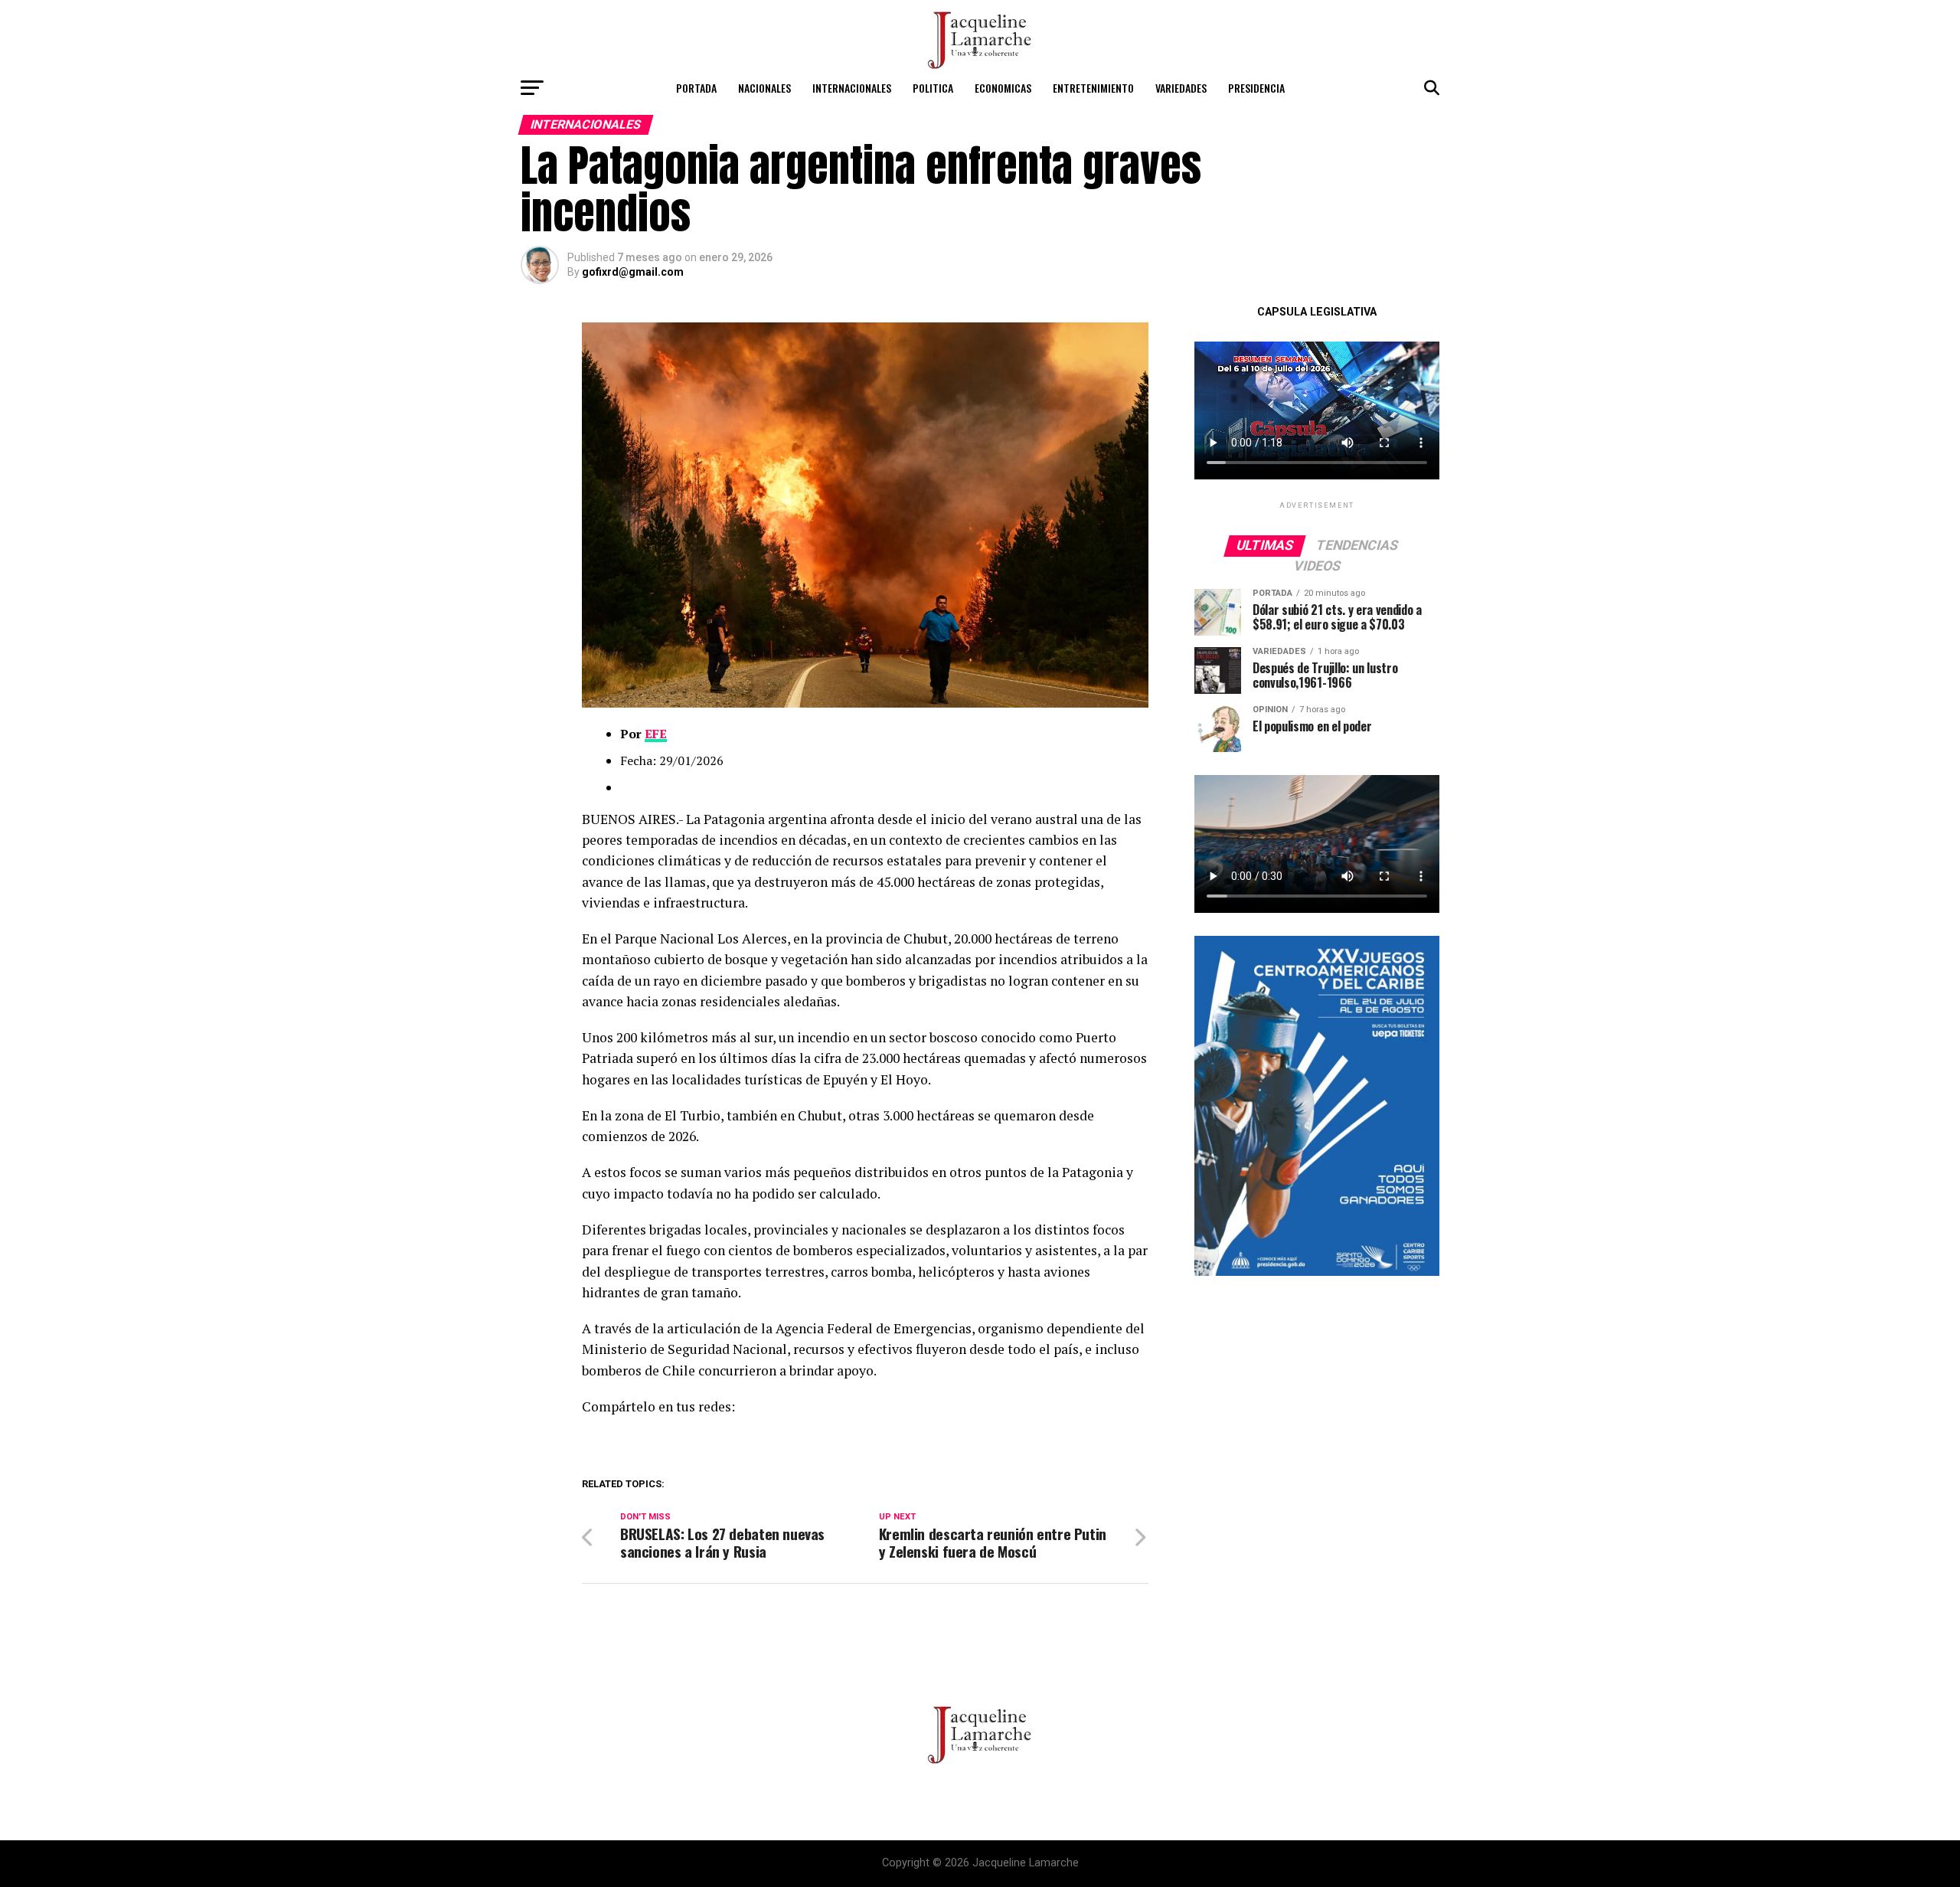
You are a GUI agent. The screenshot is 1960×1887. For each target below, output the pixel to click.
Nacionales (764, 88)
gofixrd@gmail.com (633, 272)
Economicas (1003, 88)
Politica (933, 88)
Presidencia (1256, 88)
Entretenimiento (1093, 88)
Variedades (1181, 88)
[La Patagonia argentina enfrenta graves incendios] (865, 703)
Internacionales (852, 88)
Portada (696, 88)
